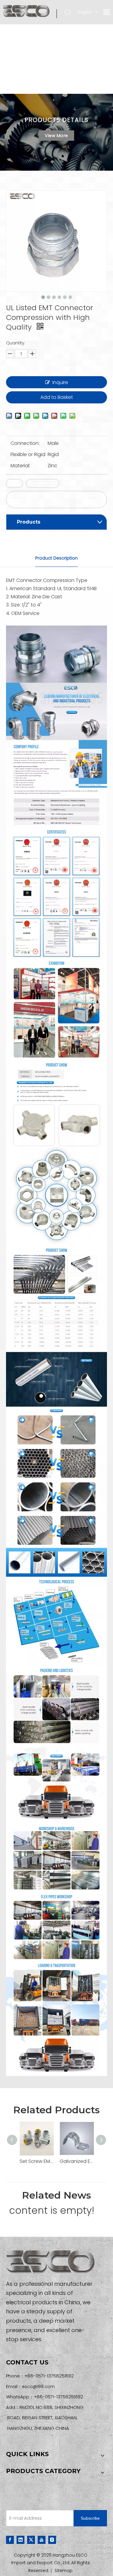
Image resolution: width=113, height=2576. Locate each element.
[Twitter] (31, 2540)
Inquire (60, 382)
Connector (43, 483)
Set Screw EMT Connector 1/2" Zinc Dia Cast (37, 2161)
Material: (20, 466)
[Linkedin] (20, 2540)
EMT (14, 483)
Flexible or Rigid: (28, 454)
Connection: (25, 443)
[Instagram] (52, 2540)
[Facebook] (10, 2540)
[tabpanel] (56, 132)
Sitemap (64, 2571)
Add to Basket (57, 397)
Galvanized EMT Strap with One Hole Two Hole (77, 2161)
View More (56, 136)
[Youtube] (42, 2540)
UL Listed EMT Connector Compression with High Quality (54, 499)
